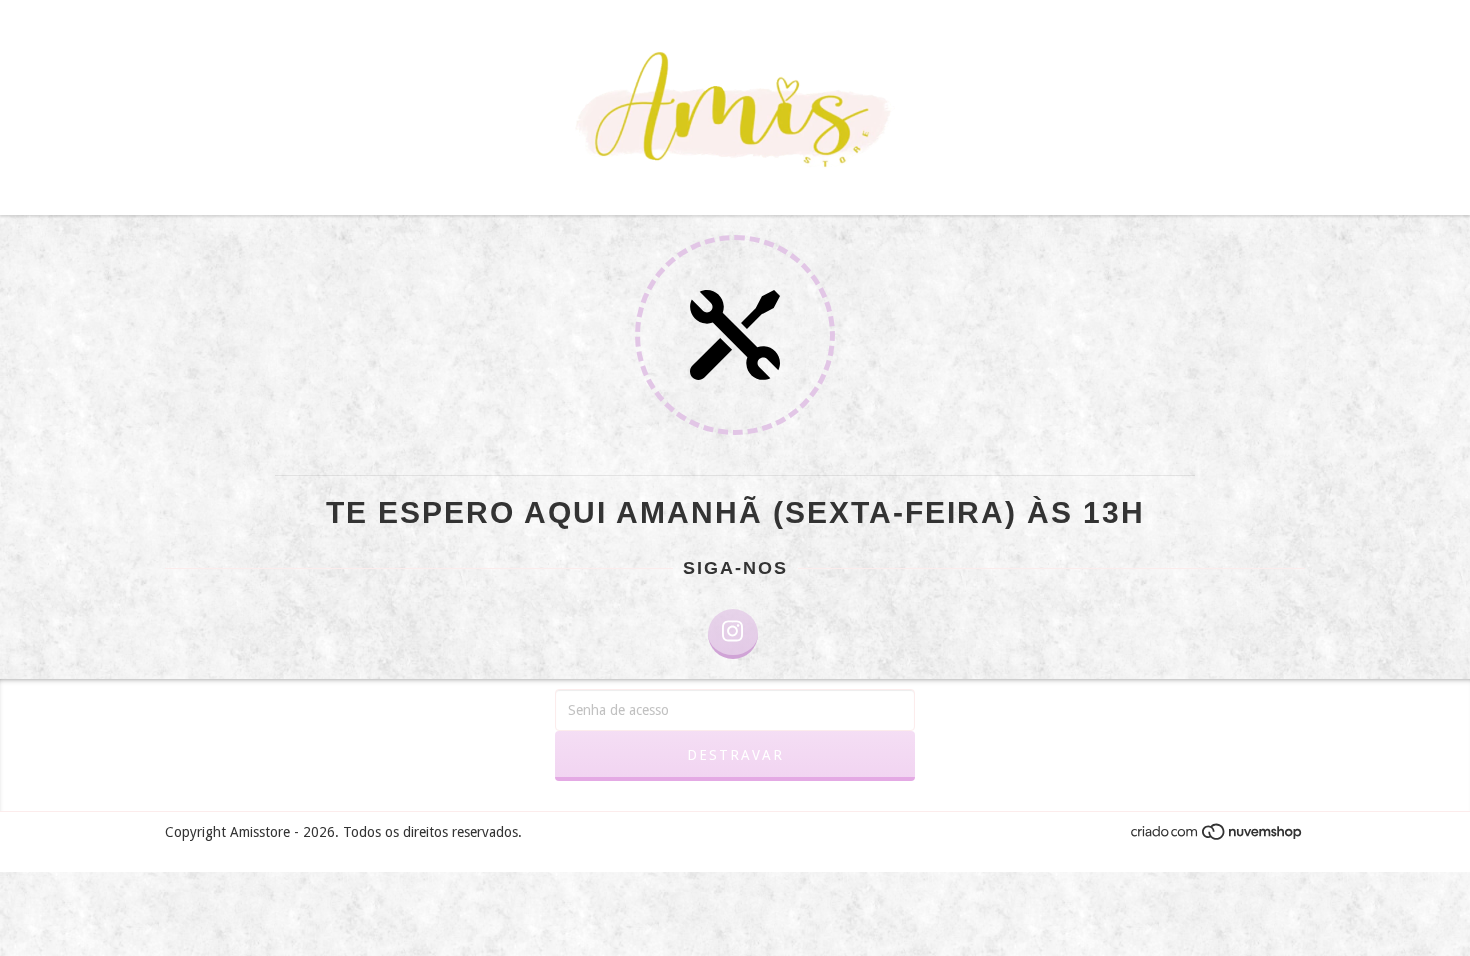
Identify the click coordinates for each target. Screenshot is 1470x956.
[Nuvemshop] (1217, 837)
